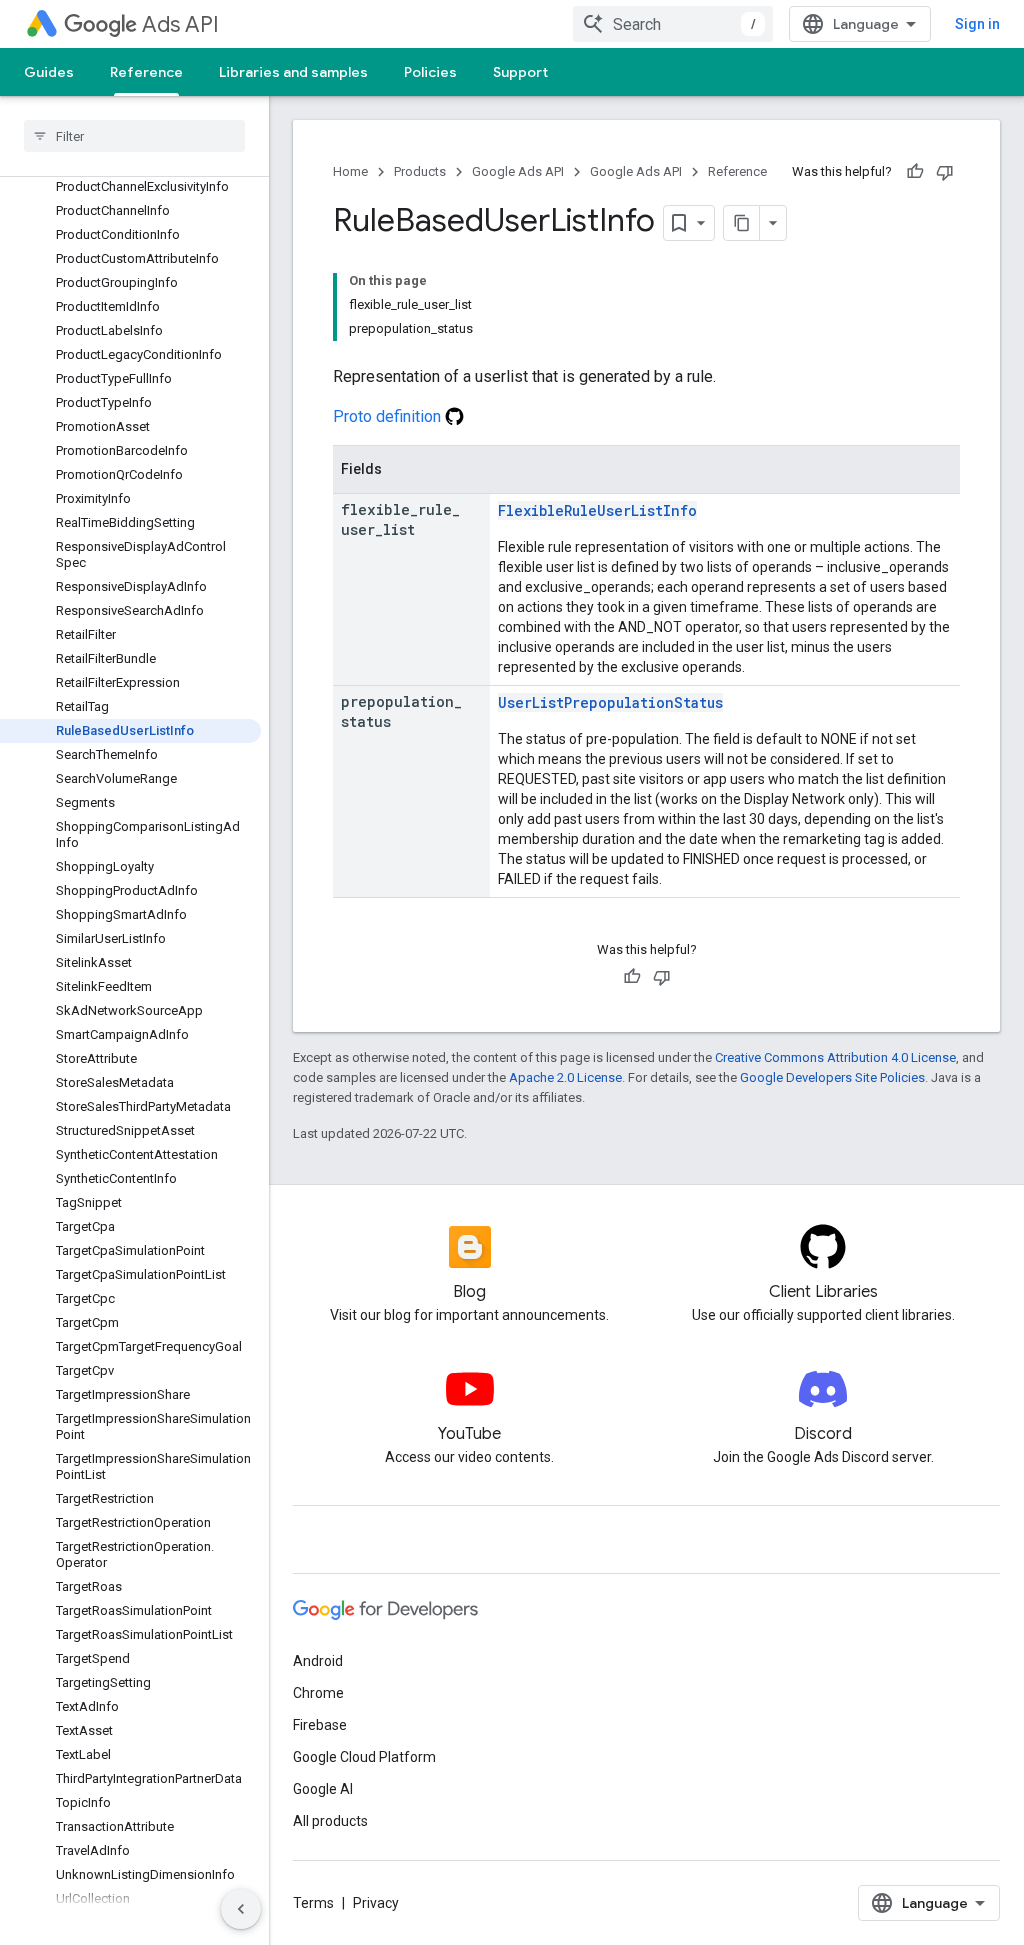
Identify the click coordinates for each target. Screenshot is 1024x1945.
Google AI (323, 1789)
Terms (313, 1903)
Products (420, 171)
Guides (49, 72)
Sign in (977, 24)
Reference (146, 72)
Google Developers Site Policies (832, 1077)
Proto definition (389, 416)
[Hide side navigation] (241, 1909)
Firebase (320, 1725)
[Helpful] (915, 172)
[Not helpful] (945, 172)
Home (350, 171)
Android (318, 1661)
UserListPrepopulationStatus (610, 702)
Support (520, 72)
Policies (430, 72)
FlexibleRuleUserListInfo (597, 510)
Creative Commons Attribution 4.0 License (835, 1057)
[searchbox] (134, 136)
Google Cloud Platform (364, 1757)
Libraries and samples (293, 72)
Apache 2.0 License (565, 1077)
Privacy (376, 1903)
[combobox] (673, 24)
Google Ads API (518, 171)
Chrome (318, 1693)
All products (330, 1821)
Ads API (180, 24)
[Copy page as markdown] (742, 223)
